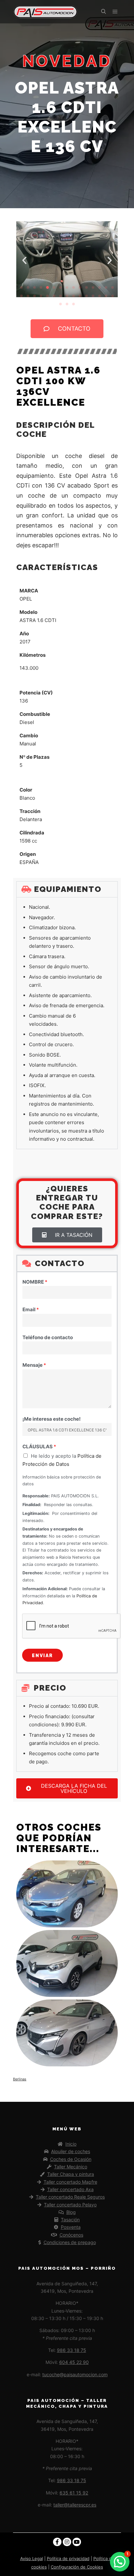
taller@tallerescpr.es (75, 2505)
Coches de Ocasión (71, 2159)
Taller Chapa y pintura (71, 2174)
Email (31, 1309)
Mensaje (34, 1365)
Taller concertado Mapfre (70, 2182)
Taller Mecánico (71, 2167)
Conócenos (71, 2235)
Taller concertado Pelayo (70, 2205)
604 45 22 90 (74, 2362)
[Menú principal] (115, 12)
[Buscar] (103, 12)
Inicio (71, 2144)
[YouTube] (77, 2542)
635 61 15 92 (74, 2493)
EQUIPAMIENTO (68, 889)
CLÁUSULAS (39, 1447)
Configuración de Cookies (77, 2567)
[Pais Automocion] (46, 12)
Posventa (71, 2227)
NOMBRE (35, 1282)
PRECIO (50, 1688)
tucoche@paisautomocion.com (75, 2374)
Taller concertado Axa (70, 2189)
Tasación (70, 2220)
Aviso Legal (32, 2558)
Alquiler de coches (71, 2151)
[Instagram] (67, 2542)
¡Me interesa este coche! (52, 1419)
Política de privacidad (68, 2558)
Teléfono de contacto (48, 1337)
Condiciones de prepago (70, 2242)
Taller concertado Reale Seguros (70, 2197)
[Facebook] (57, 2542)
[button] (24, 260)
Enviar (42, 1656)
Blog (71, 2212)
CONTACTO (60, 1263)
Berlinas (20, 2079)
